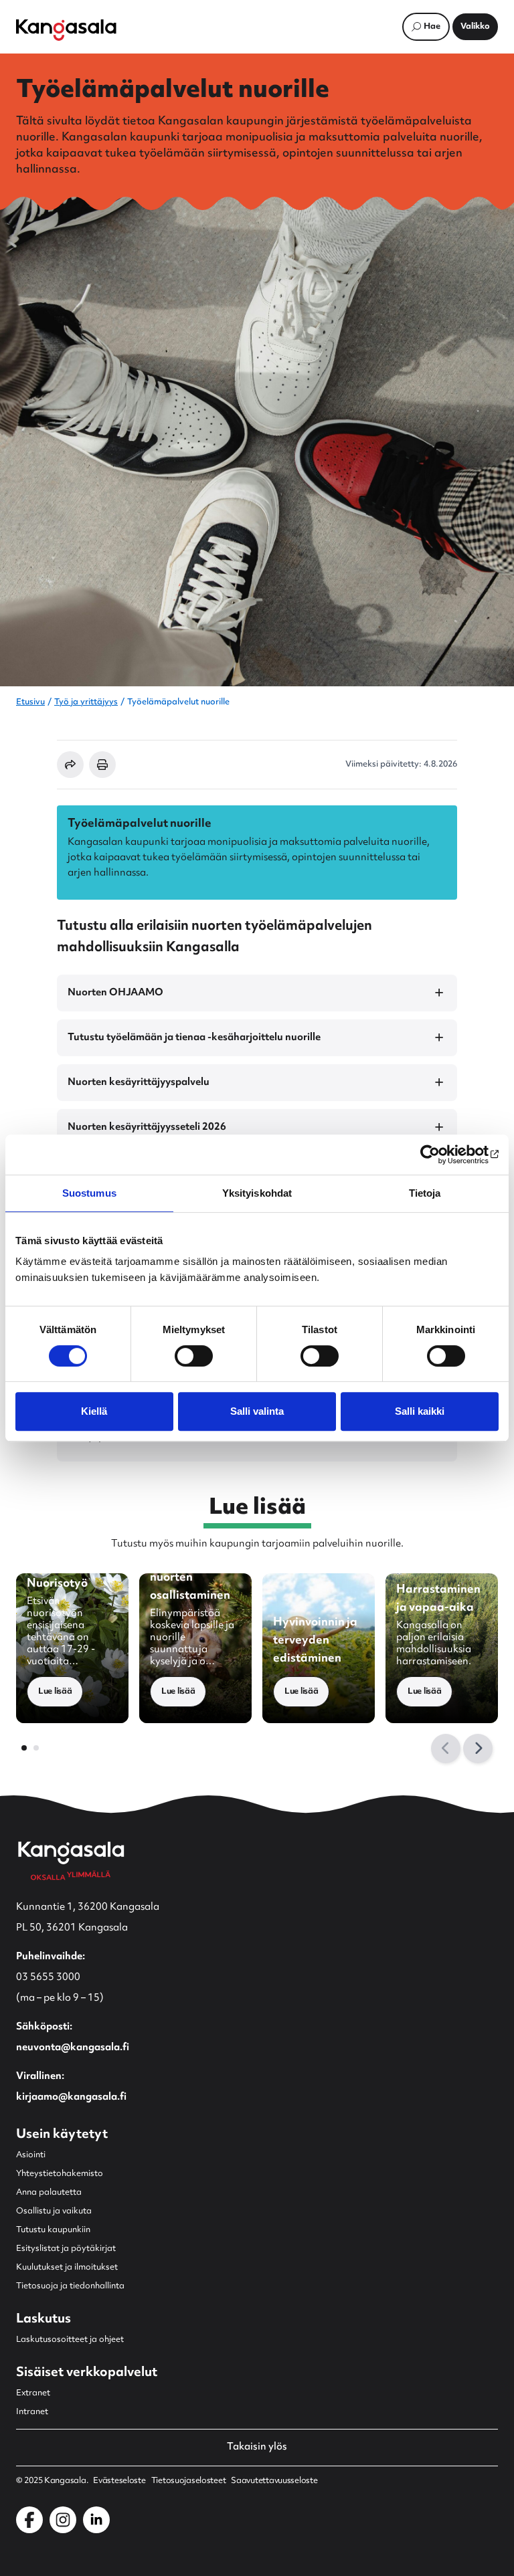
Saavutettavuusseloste (274, 2481)
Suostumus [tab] (89, 1193)
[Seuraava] (478, 1749)
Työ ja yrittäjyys (86, 702)
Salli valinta (257, 1411)
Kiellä (94, 1411)
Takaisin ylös (257, 2448)
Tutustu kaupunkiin (53, 2230)
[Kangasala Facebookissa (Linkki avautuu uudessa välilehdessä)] (29, 2520)
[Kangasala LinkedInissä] (96, 2520)
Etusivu (30, 702)
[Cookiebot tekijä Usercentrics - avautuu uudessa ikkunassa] (440, 1155)
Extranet (33, 2393)
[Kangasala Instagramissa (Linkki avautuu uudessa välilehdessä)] (63, 2520)
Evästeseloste (119, 2481)
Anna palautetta (49, 2193)
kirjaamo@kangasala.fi (71, 2097)
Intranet (32, 2412)
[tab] (24, 1748)
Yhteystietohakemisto (60, 2174)
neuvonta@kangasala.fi (73, 2048)
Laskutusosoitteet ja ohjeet (70, 2340)
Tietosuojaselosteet (189, 2481)
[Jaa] (70, 765)
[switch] (194, 1356)
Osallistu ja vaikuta (54, 2211)
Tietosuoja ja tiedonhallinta (70, 2286)
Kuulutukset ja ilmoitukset (67, 2268)
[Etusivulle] (66, 30)
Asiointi (31, 2155)
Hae (432, 27)
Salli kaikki (420, 1411)
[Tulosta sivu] (102, 765)
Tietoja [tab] (425, 1193)
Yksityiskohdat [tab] (257, 1193)
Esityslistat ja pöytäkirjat (66, 2249)
